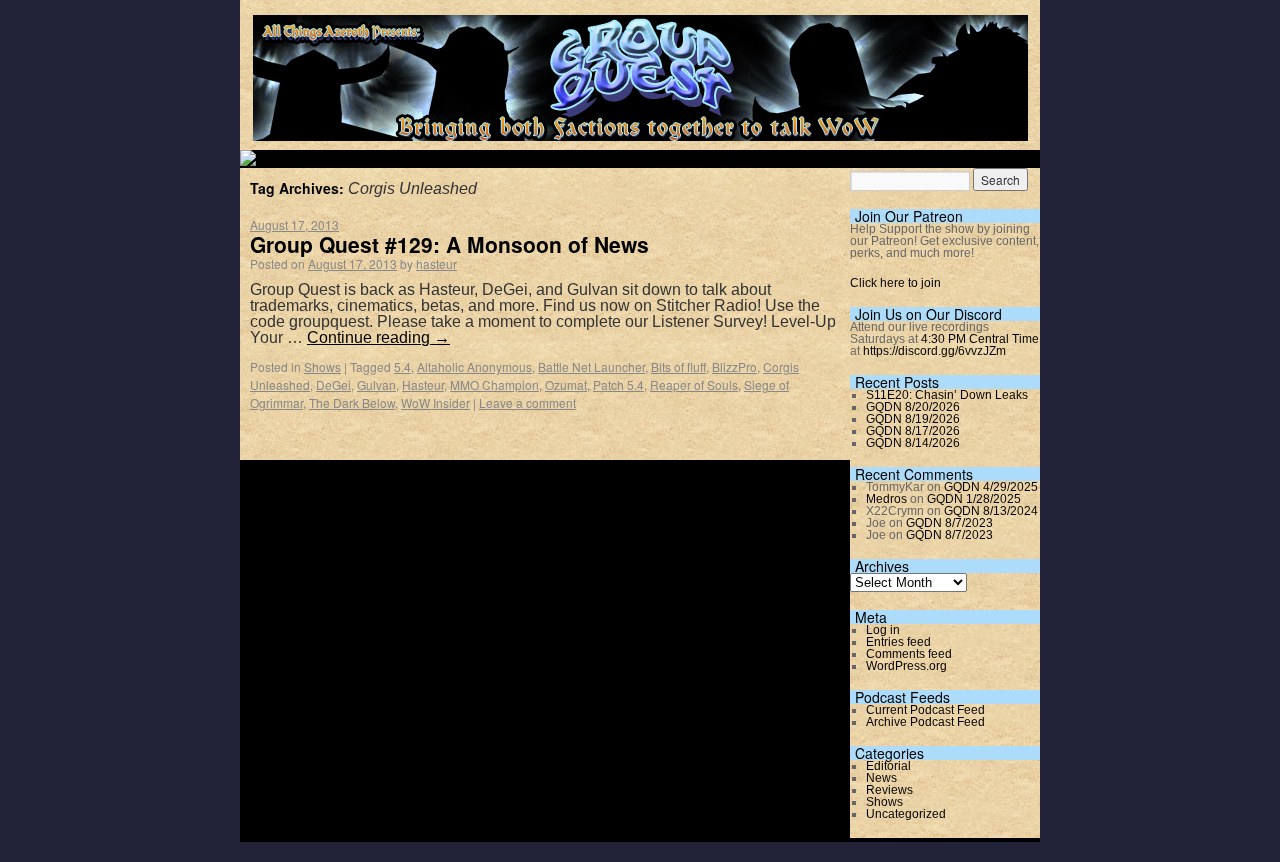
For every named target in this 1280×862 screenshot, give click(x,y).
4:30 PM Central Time (980, 339)
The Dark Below (352, 402)
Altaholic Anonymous (474, 366)
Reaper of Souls (694, 384)
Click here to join (895, 283)
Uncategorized (906, 814)
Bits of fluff (678, 366)
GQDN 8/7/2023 (949, 523)
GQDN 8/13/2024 (991, 511)
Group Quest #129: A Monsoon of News (449, 244)
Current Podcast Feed (925, 710)
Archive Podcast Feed (925, 722)
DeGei (333, 384)
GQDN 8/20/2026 (913, 407)
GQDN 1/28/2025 (974, 499)
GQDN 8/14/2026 (913, 443)
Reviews (889, 790)
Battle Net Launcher (591, 366)
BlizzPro (734, 366)
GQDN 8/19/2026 (913, 419)
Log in (883, 630)
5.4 (402, 366)
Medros (886, 499)
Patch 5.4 (618, 384)
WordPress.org (906, 666)
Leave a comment (527, 402)
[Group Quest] (640, 129)
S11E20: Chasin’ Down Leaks (947, 395)
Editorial (888, 766)
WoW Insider (435, 402)
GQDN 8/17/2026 (913, 431)
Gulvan (376, 384)
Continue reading (378, 337)
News (881, 778)
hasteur (436, 263)
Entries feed (898, 642)
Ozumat (566, 384)
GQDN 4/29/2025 (991, 487)
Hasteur (423, 384)
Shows (322, 366)
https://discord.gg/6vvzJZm (934, 351)
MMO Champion (494, 384)
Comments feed (909, 654)
